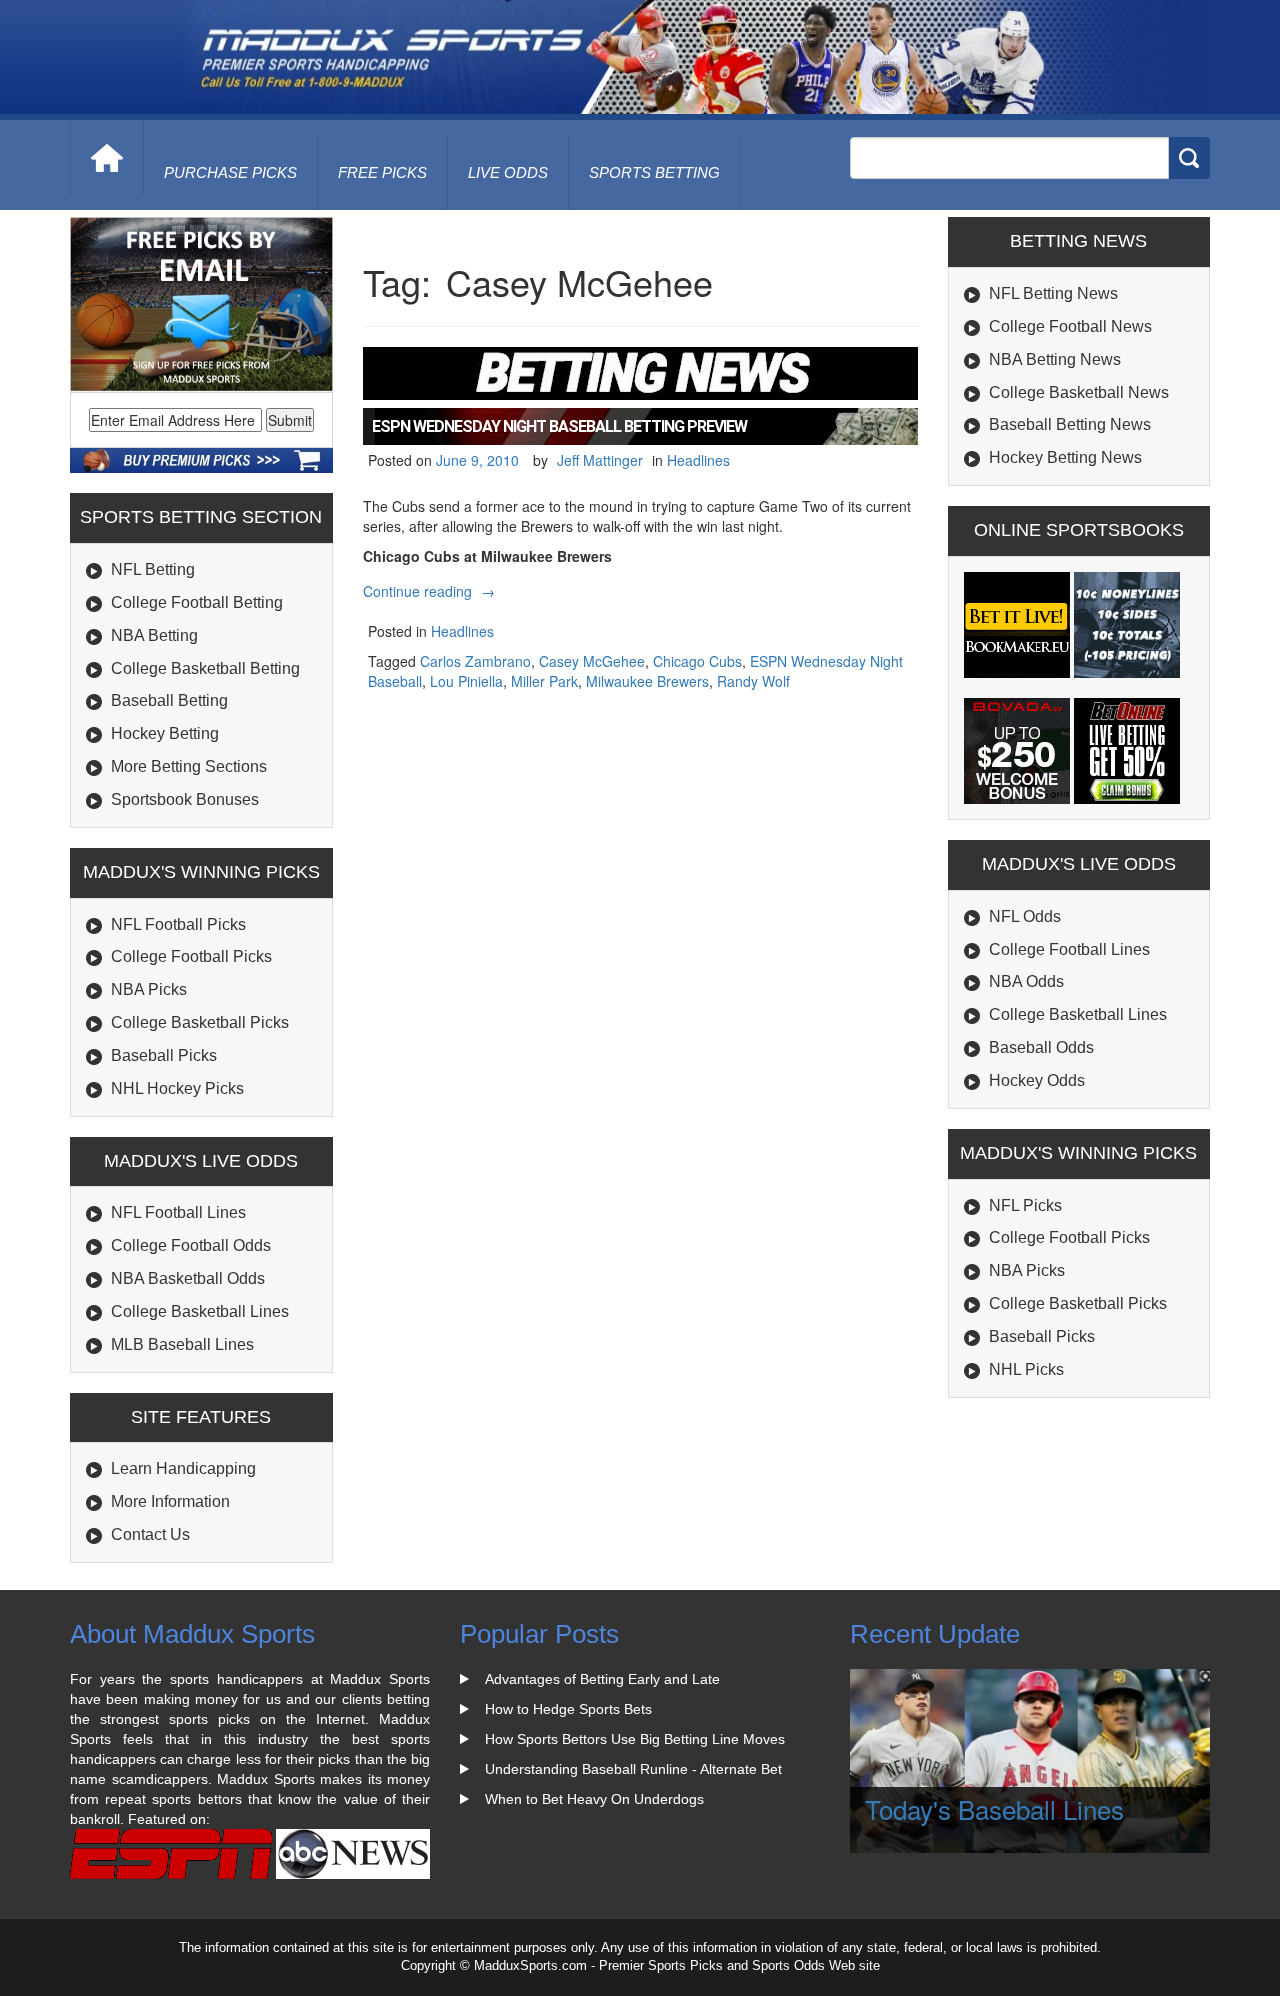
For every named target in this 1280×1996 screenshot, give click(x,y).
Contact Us (150, 1534)
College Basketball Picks (200, 1022)
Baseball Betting (169, 700)
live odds (508, 172)
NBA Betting (154, 635)
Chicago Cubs (697, 661)
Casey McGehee (592, 661)
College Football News (1070, 326)
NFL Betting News (1053, 293)
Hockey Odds (1037, 1080)
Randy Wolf (753, 681)
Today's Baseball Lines (994, 1808)
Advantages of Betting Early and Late (602, 1679)
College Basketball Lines (200, 1311)
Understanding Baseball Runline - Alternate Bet (633, 1769)
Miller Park (544, 681)
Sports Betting (654, 172)
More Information (170, 1501)
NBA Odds (1026, 981)
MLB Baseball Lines (182, 1344)
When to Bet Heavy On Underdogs (594, 1799)
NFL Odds (1025, 916)
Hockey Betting (165, 733)
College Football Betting (197, 602)
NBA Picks (149, 989)
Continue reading (431, 591)
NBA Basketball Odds (188, 1278)
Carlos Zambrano (475, 661)
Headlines (698, 460)
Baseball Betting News (1070, 424)
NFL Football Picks (178, 924)
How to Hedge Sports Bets (568, 1709)
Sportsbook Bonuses (185, 799)
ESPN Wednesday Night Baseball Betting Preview (559, 426)
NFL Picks (1025, 1205)
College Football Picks (191, 956)
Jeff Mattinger (600, 460)
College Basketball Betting (205, 668)
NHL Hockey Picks (177, 1088)
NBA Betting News (1055, 359)
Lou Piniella (466, 681)
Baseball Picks (164, 1055)
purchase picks (230, 172)
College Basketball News (1079, 392)
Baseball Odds (1041, 1047)
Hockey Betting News (1065, 457)
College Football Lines (1069, 949)
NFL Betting (153, 569)
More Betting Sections (189, 766)
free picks (382, 172)
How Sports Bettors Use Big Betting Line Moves (635, 1739)
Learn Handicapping (183, 1468)
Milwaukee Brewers (647, 681)
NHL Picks (1026, 1369)
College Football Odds (191, 1245)
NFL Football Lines (178, 1212)
